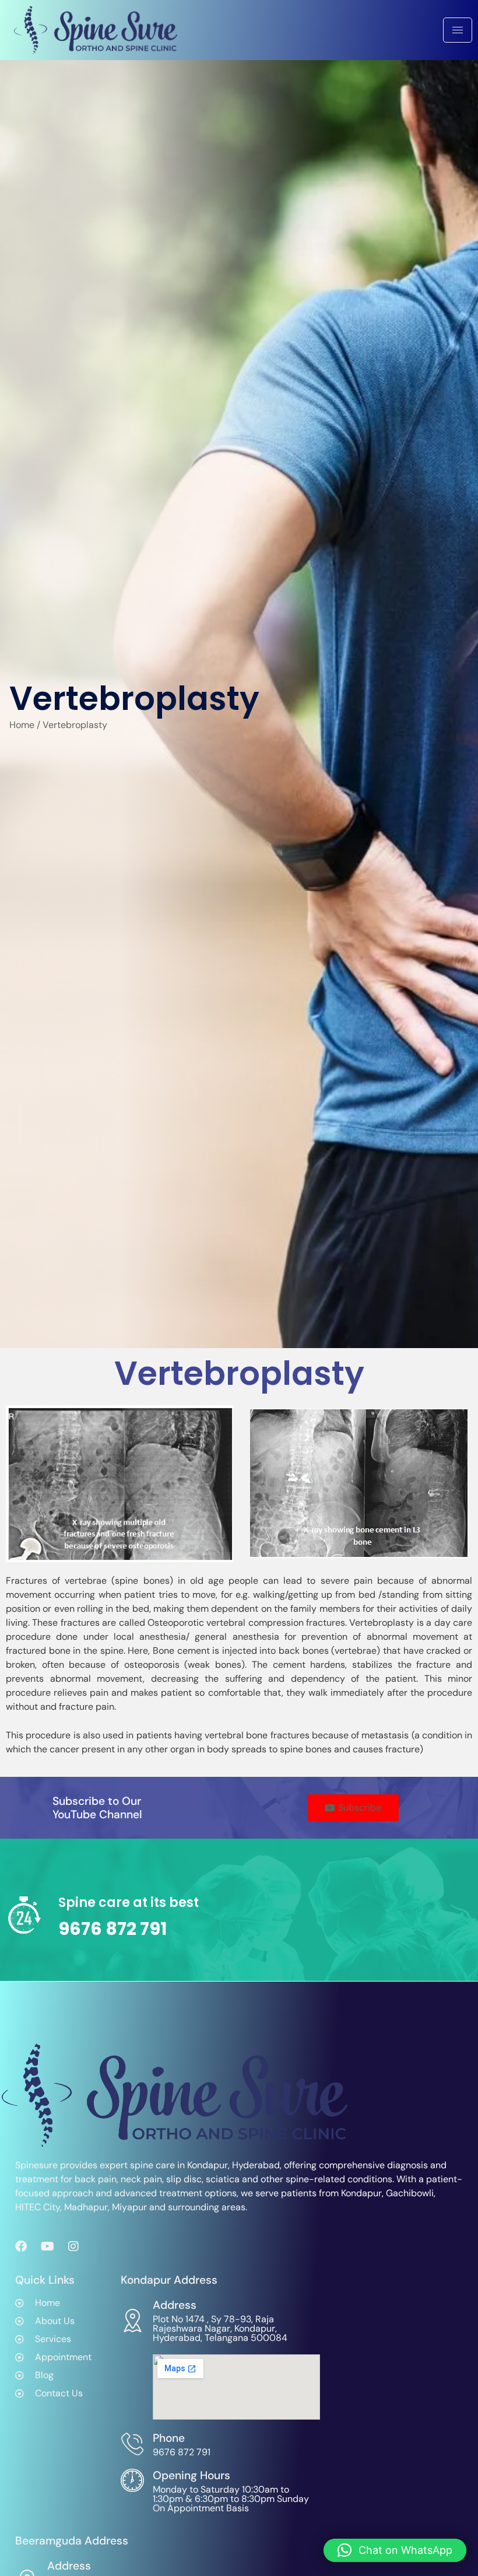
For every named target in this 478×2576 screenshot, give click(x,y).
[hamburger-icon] (458, 30)
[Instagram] (73, 2246)
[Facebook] (21, 2246)
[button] (395, 2550)
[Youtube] (47, 2246)
